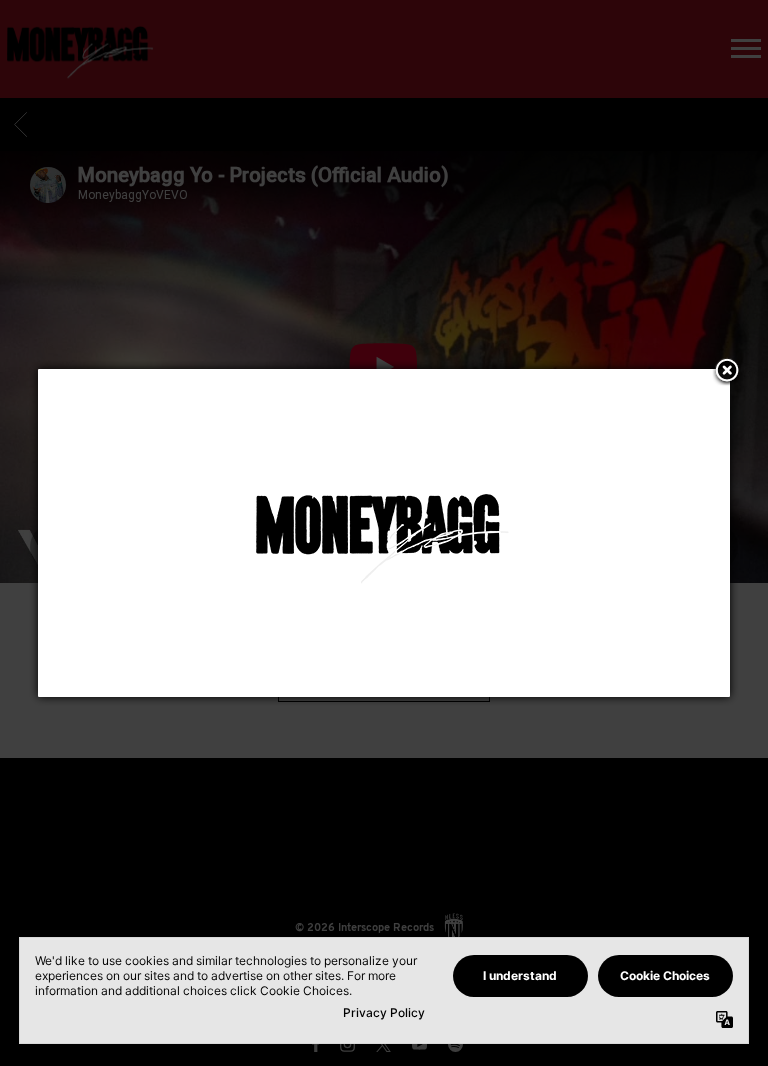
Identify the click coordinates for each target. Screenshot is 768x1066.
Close (727, 372)
